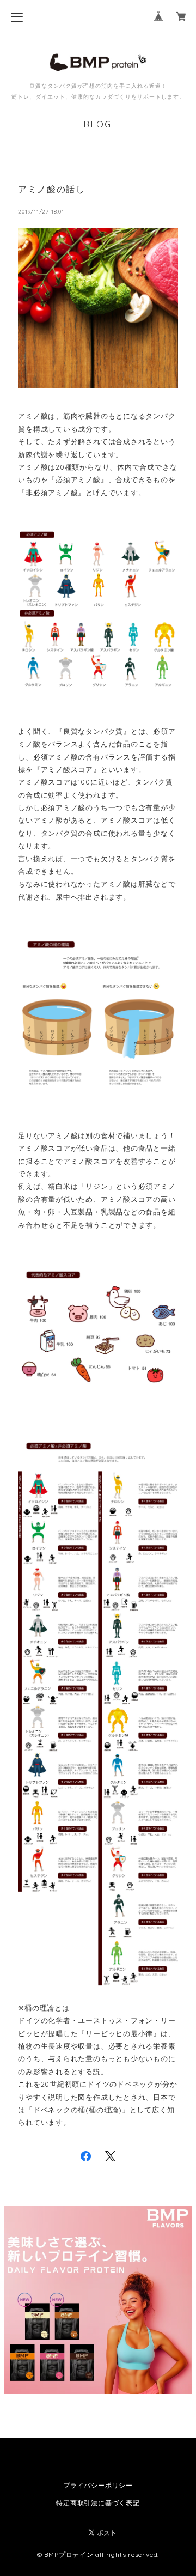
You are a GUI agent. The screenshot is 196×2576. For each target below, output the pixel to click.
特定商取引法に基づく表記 (98, 2503)
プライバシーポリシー (98, 2485)
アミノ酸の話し (51, 189)
